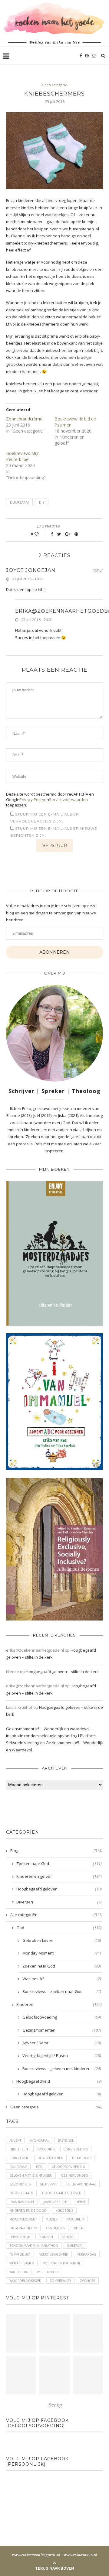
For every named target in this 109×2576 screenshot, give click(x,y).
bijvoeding (46, 2149)
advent (15, 2140)
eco (39, 2167)
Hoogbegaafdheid (59, 2081)
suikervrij (75, 2246)
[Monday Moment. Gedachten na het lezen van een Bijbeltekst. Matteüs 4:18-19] (21, 2375)
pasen (79, 2228)
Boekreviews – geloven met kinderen (62, 2068)
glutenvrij (49, 2184)
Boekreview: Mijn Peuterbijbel (23, 456)
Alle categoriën (56, 1915)
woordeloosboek (25, 2281)
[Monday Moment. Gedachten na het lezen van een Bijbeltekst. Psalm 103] (54, 2375)
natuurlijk (75, 2219)
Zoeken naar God (59, 1864)
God (59, 1928)
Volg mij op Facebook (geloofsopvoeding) (37, 2423)
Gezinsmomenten (62, 2030)
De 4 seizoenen (50, 2158)
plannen (46, 2237)
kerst (81, 2202)
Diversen (59, 1902)
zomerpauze (60, 2281)
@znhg (55, 2405)
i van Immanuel (22, 2202)
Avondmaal (40, 2140)
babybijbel (66, 2140)
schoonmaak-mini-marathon (34, 2246)
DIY (42, 502)
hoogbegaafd (21, 2193)
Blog (56, 1851)
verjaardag (87, 2254)
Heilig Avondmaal (81, 2184)
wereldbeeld (48, 2272)
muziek (52, 2219)
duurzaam (19, 502)
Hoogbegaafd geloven (59, 1889)
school (68, 2237)
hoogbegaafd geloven (62, 2193)
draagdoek (82, 2158)
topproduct (20, 2254)
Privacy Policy (32, 800)
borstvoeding (76, 2149)
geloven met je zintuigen (31, 2175)
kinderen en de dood (28, 2211)
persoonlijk (20, 2237)
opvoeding (56, 2228)
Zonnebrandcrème (24, 419)
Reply (98, 571)
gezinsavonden (75, 2175)
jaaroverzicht (55, 2202)
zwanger (88, 2281)
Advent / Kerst (62, 2043)
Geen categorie (54, 85)
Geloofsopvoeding (62, 2017)
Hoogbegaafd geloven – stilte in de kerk (62, 1672)
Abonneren (54, 952)
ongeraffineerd (23, 2228)
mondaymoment (23, 2219)
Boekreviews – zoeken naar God (62, 1991)
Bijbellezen (19, 2149)
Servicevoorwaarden (68, 800)
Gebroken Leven (62, 1940)
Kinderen (59, 2004)
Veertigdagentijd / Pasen (62, 2055)
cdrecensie (19, 2158)
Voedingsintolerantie (62, 2263)
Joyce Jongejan (31, 570)
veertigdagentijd (54, 2254)
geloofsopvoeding (68, 2167)
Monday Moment (62, 1953)
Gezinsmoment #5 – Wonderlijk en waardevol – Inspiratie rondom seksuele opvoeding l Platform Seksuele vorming (51, 1736)
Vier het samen (22, 2263)
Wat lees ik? (62, 1979)
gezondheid (20, 2184)
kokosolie (64, 2211)
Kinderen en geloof (59, 1876)
